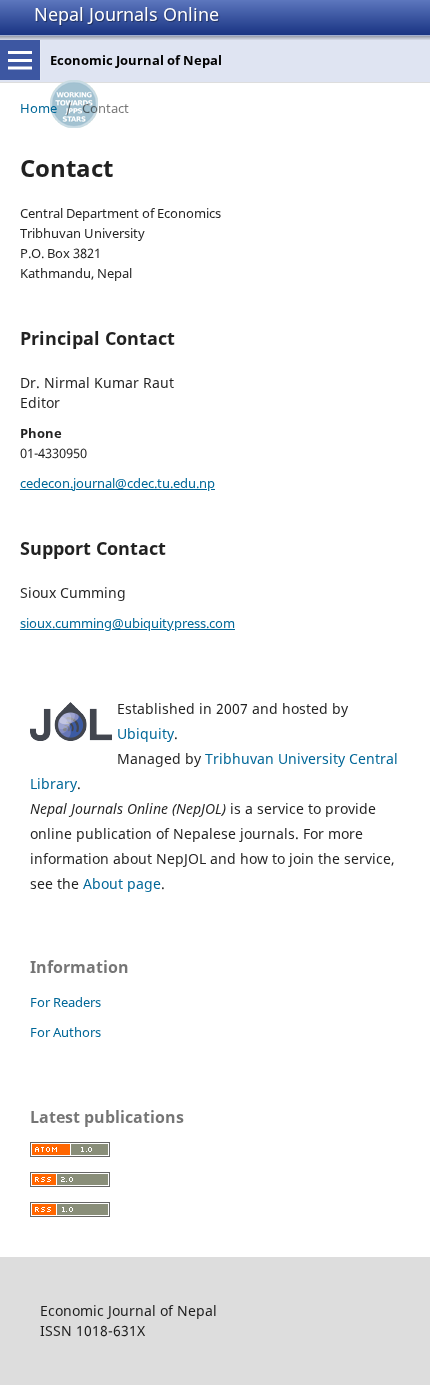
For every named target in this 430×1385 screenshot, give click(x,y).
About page (122, 883)
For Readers (65, 1002)
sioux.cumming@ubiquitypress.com (127, 623)
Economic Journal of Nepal (136, 60)
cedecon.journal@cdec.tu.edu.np (117, 483)
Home (38, 108)
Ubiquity (145, 733)
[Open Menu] (20, 60)
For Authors (65, 1032)
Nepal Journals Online (126, 14)
